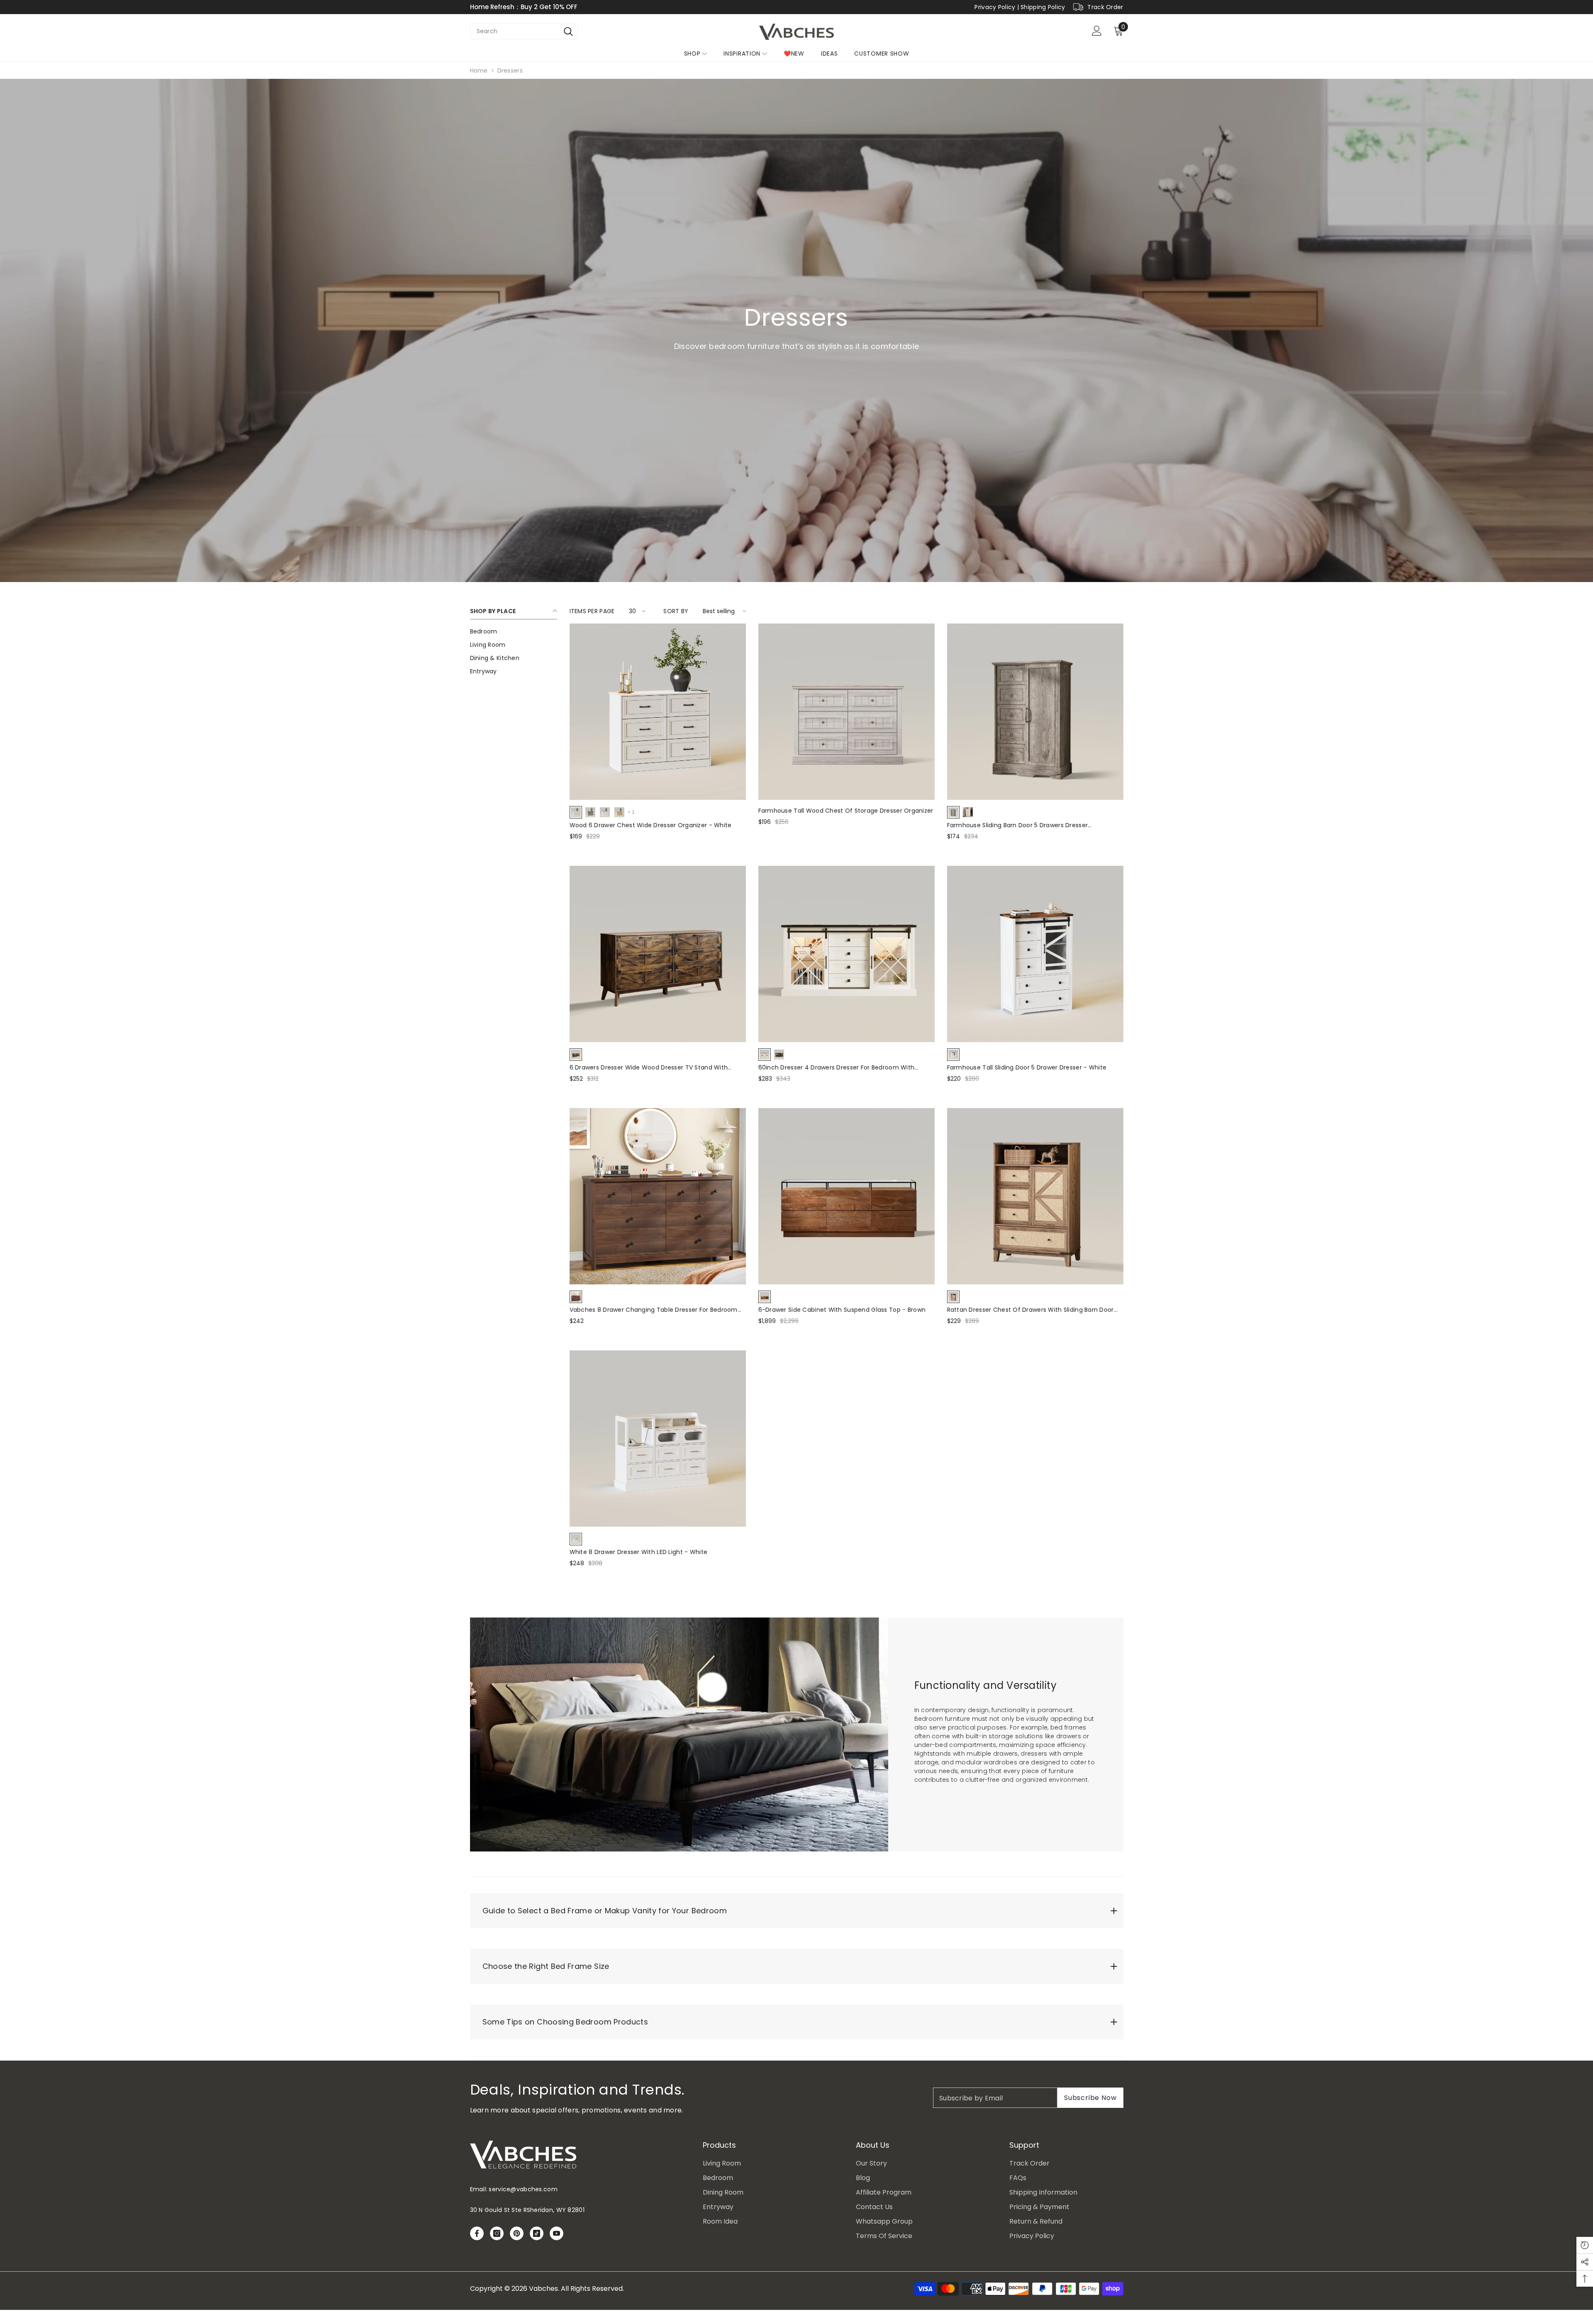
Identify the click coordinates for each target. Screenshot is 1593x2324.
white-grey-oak (968, 812)
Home (479, 71)
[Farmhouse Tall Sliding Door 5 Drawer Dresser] (1035, 954)
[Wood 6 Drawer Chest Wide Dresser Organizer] (658, 712)
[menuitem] (514, 631)
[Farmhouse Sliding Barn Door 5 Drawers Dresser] (1035, 712)
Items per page (592, 611)
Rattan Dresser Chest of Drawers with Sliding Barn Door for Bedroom (1030, 1310)
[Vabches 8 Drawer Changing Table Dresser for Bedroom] (658, 1196)
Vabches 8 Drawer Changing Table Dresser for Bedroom (654, 1310)
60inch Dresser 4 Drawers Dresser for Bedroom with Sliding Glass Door (837, 1068)
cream (605, 812)
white (576, 812)
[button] (636, 611)
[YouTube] (557, 2233)
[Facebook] (477, 2233)
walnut (576, 1297)
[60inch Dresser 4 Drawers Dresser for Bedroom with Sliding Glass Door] (846, 954)
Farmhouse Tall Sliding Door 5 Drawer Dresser (1027, 1067)
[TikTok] (537, 2233)
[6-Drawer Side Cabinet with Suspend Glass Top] (846, 1196)
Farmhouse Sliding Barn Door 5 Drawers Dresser (1018, 825)
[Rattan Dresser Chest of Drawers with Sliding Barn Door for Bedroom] (1035, 1196)
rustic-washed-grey (953, 812)
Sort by (676, 611)
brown (576, 1055)
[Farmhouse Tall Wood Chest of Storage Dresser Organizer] (846, 712)
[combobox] (515, 31)
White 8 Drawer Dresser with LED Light (639, 1552)
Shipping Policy (1043, 7)
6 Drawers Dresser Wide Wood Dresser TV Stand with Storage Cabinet (649, 1068)
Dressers (510, 71)
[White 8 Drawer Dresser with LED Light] (658, 1438)
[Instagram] (497, 2233)
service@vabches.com (523, 2189)
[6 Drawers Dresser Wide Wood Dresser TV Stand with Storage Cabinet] (658, 954)
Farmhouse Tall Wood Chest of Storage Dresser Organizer (846, 811)
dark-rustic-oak (779, 1055)
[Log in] (1097, 31)
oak (619, 812)
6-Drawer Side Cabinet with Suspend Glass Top (842, 1310)
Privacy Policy (995, 7)
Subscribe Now (1090, 2098)
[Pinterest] (517, 2233)
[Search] (569, 31)
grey (590, 812)
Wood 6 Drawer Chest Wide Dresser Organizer (651, 825)
